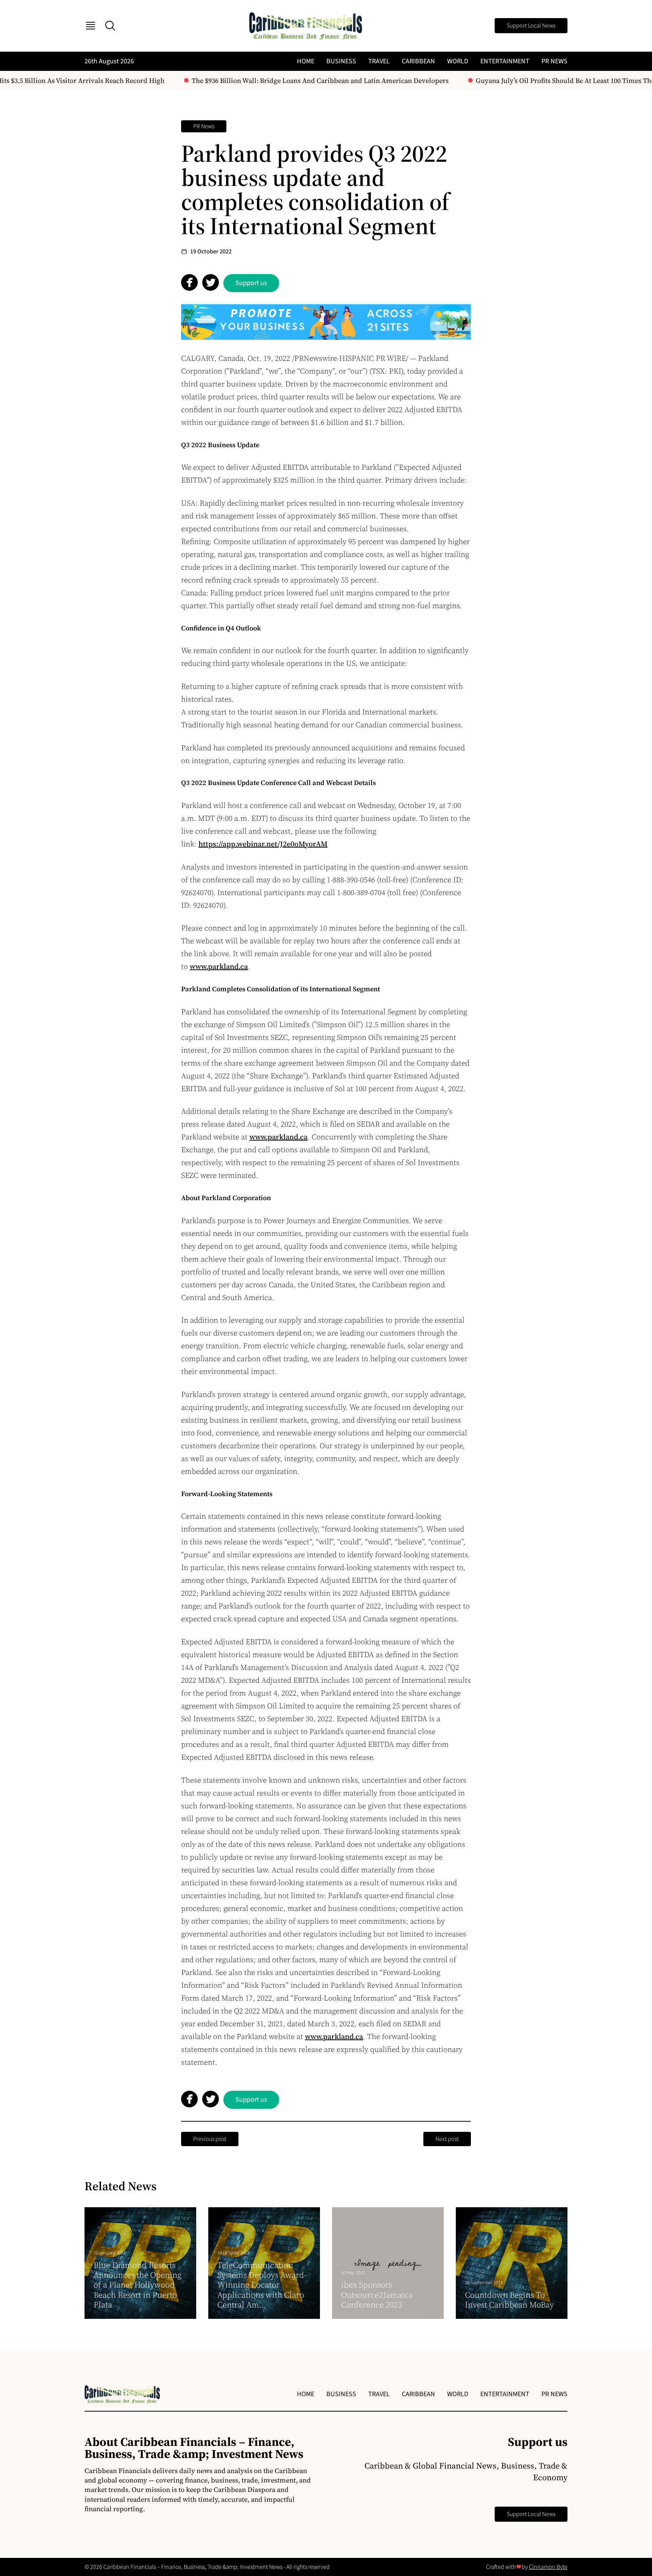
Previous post (210, 2139)
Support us (251, 283)
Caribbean (418, 61)
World (458, 61)
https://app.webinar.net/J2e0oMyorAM (263, 844)
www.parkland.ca (219, 966)
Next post (447, 2139)
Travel (379, 61)
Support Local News (531, 26)
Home (306, 61)
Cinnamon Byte (548, 2567)
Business (341, 61)
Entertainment (505, 61)
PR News (554, 61)
